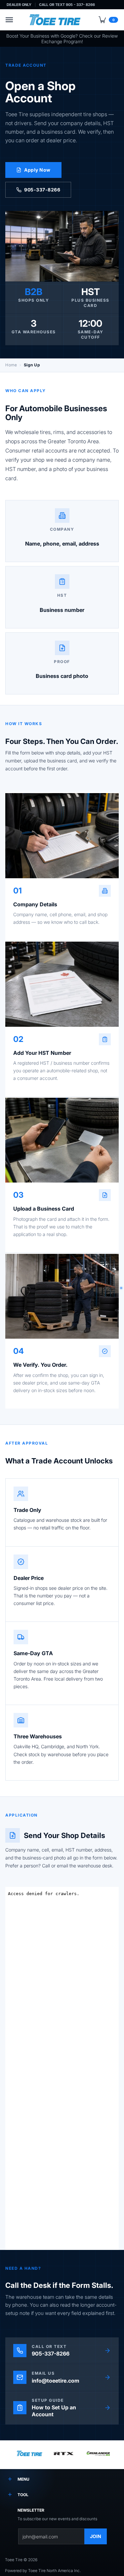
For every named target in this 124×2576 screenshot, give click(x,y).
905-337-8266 (42, 190)
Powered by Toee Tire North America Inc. (43, 2571)
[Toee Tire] (55, 20)
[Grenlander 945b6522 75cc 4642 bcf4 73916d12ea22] (98, 2455)
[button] (108, 20)
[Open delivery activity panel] (121, 1288)
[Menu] (9, 20)
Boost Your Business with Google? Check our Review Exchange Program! (62, 39)
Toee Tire (14, 2560)
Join (96, 2536)
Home (11, 365)
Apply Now (37, 170)
